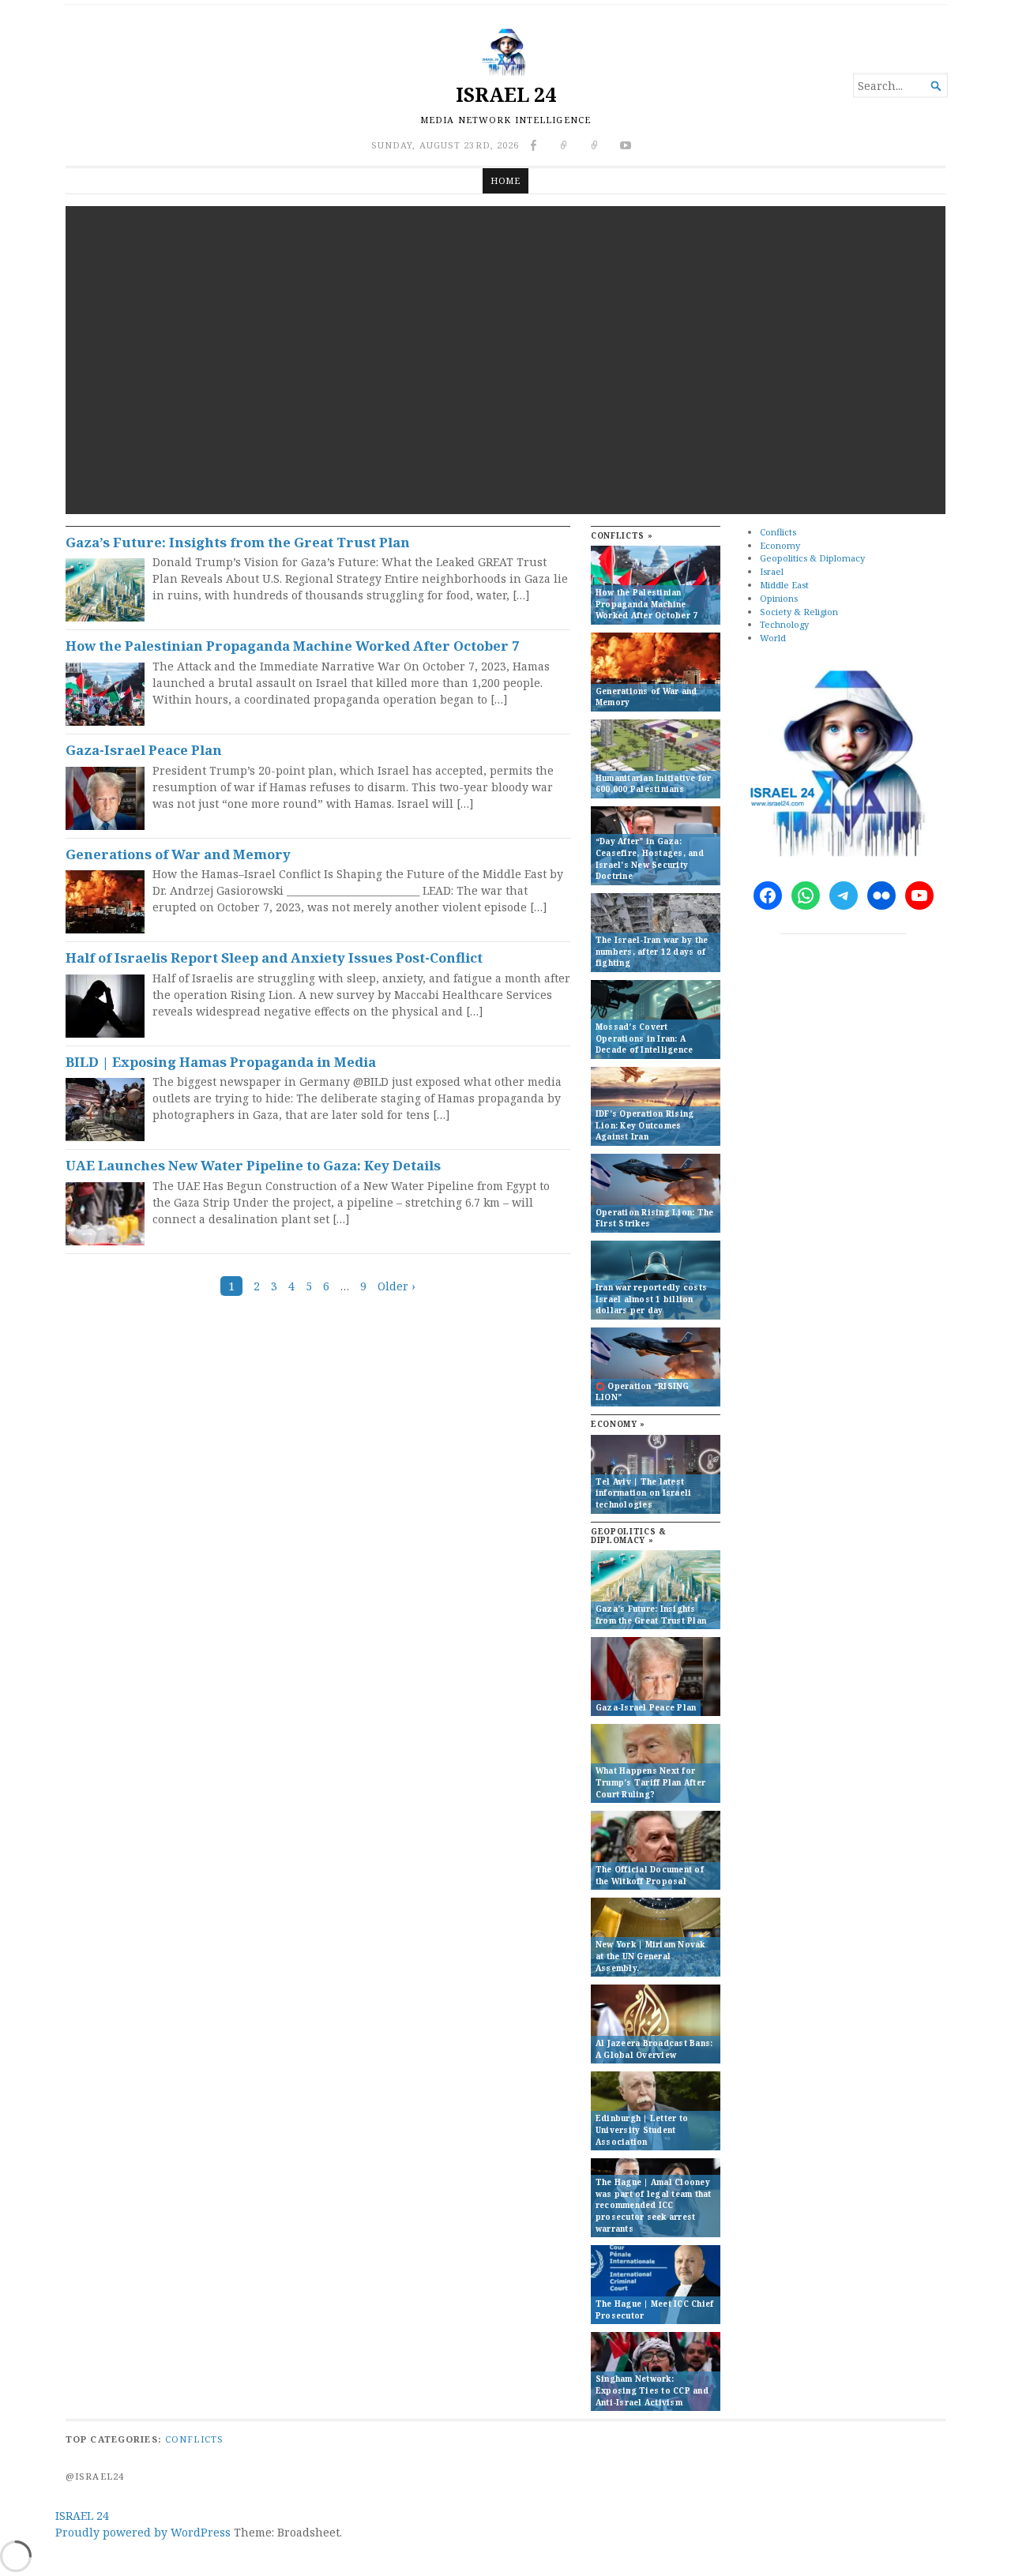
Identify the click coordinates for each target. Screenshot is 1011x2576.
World (773, 638)
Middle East (784, 585)
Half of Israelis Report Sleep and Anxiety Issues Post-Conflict (274, 958)
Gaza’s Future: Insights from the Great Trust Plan (238, 542)
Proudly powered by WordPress (143, 2532)
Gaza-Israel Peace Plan (144, 750)
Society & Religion (799, 612)
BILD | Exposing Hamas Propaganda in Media (221, 1062)
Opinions (779, 598)
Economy (780, 545)
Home (505, 180)
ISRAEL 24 (506, 94)
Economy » (618, 1424)
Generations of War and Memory (178, 854)
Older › (397, 1286)
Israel (772, 571)
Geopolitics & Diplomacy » (628, 1536)
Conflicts (778, 532)
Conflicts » (622, 536)
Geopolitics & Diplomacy (812, 558)
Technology (784, 624)
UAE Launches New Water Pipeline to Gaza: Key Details (253, 1165)
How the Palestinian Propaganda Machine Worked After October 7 (292, 646)
